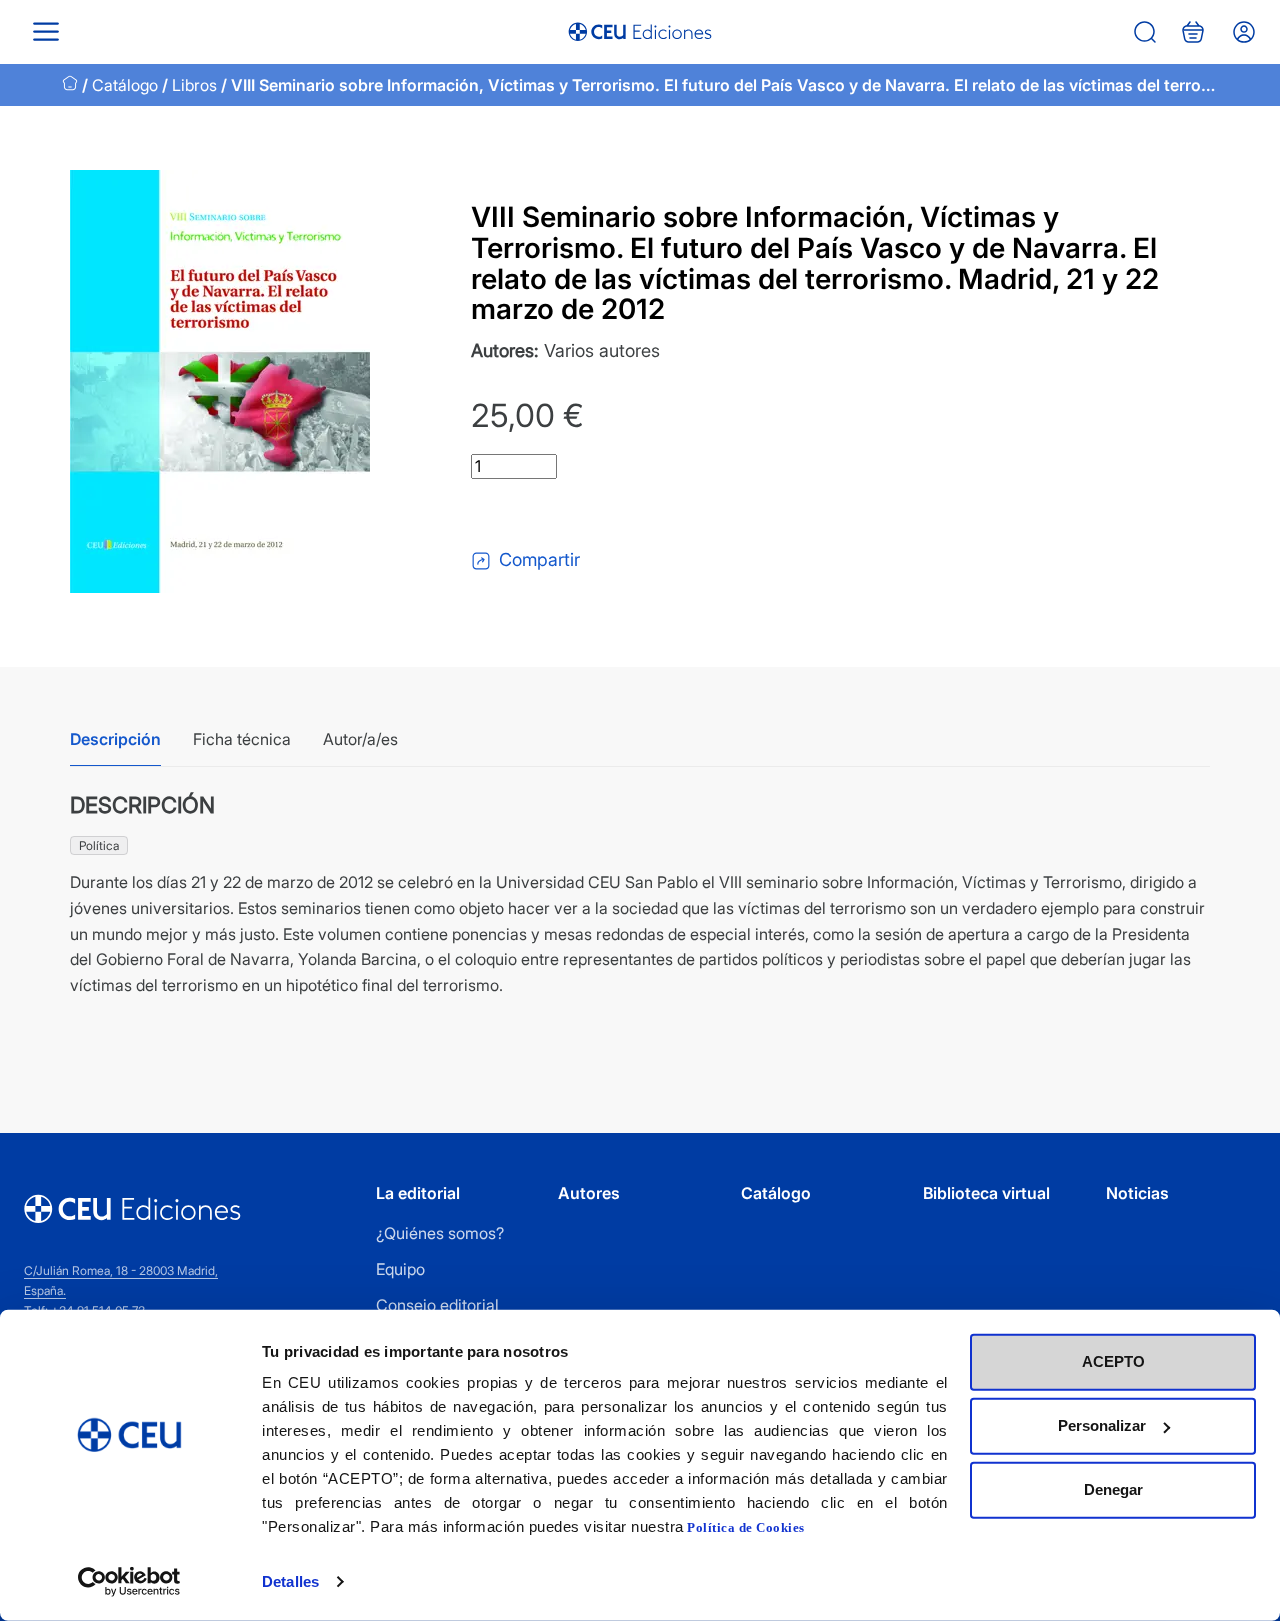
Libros (194, 85)
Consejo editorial (437, 1305)
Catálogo (125, 85)
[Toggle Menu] (46, 31)
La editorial (418, 1193)
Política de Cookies (746, 1527)
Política (99, 845)
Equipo (400, 1269)
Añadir (554, 513)
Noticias (1137, 1193)
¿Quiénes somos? (440, 1233)
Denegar (1113, 1489)
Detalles (290, 1581)
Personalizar (1102, 1425)
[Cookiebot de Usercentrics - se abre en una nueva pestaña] (129, 1582)
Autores (589, 1193)
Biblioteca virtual (986, 1193)
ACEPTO (1113, 1361)
